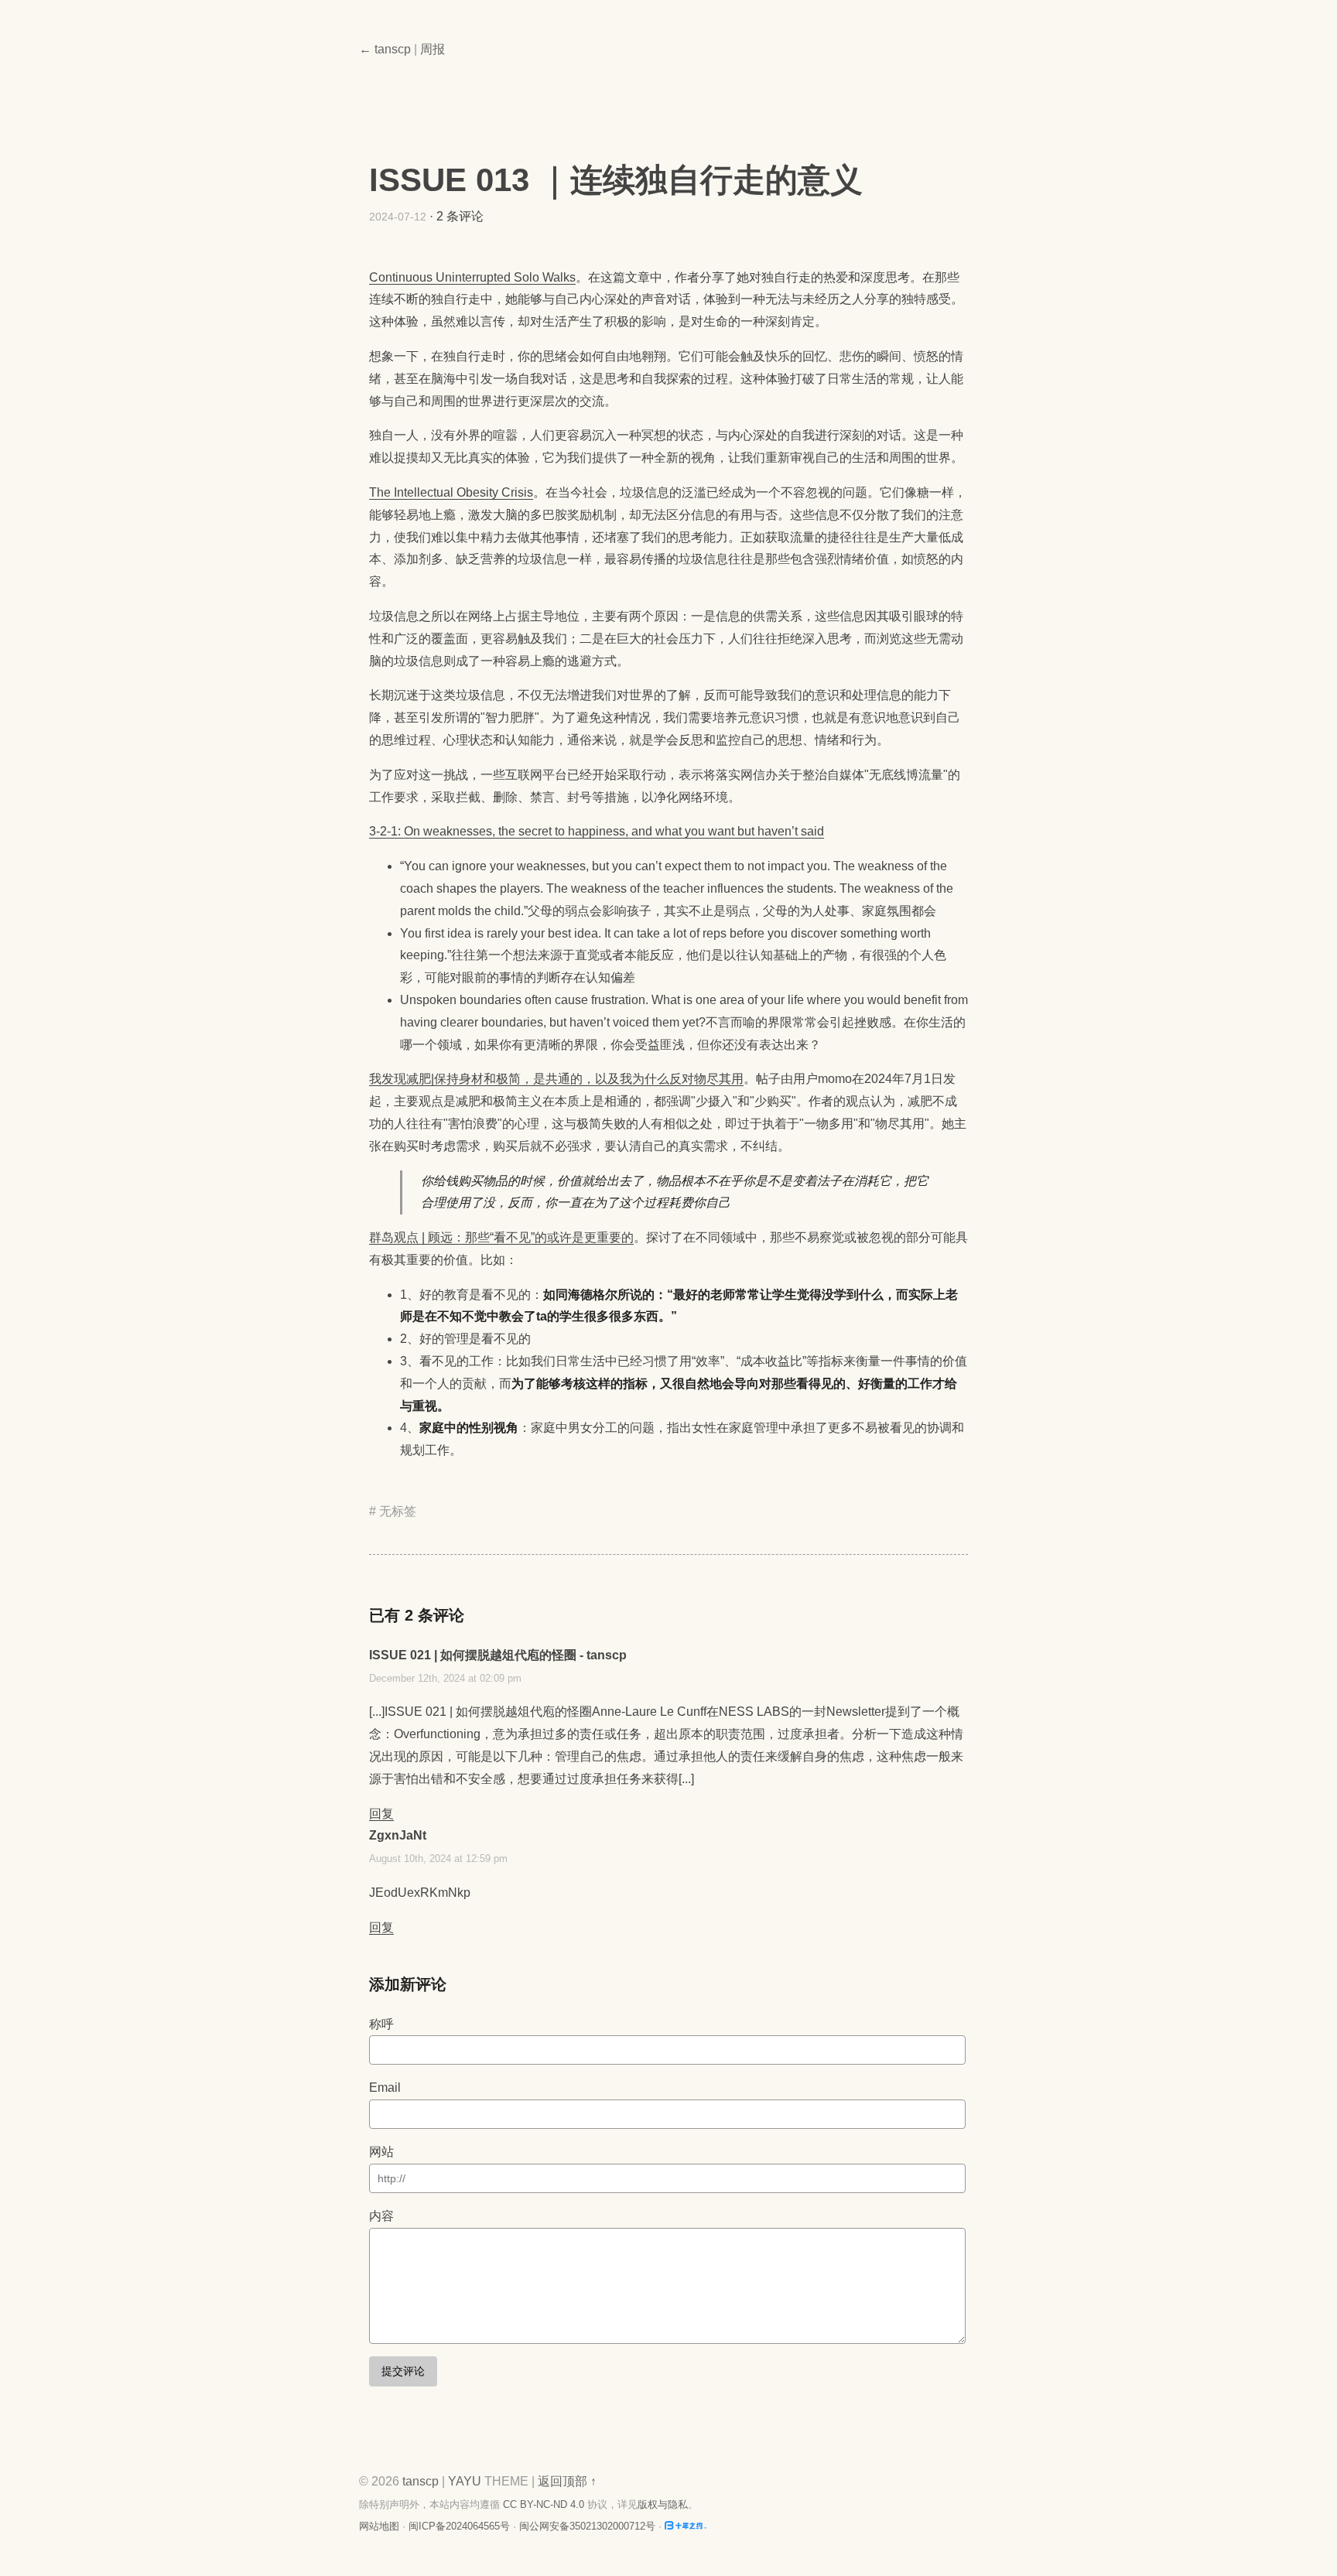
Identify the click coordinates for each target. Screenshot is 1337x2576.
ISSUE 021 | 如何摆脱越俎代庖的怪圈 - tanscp (498, 1655)
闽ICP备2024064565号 (459, 2526)
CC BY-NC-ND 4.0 (544, 2504)
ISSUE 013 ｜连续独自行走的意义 (616, 180)
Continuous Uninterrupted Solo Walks (472, 277)
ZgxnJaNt (398, 1835)
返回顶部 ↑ (567, 2481)
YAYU (465, 2481)
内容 (381, 2216)
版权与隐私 (663, 2504)
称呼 (381, 2024)
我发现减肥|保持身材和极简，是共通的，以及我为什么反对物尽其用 (556, 1079)
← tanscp (385, 49)
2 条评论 (460, 216)
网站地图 (379, 2526)
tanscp (421, 2481)
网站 (381, 2152)
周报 (433, 49)
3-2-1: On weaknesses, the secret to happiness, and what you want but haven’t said (597, 831)
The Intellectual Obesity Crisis (451, 492)
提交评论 (403, 2371)
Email (385, 2087)
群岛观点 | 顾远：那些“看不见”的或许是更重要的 (501, 1237)
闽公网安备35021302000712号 (587, 2526)
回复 (381, 1814)
